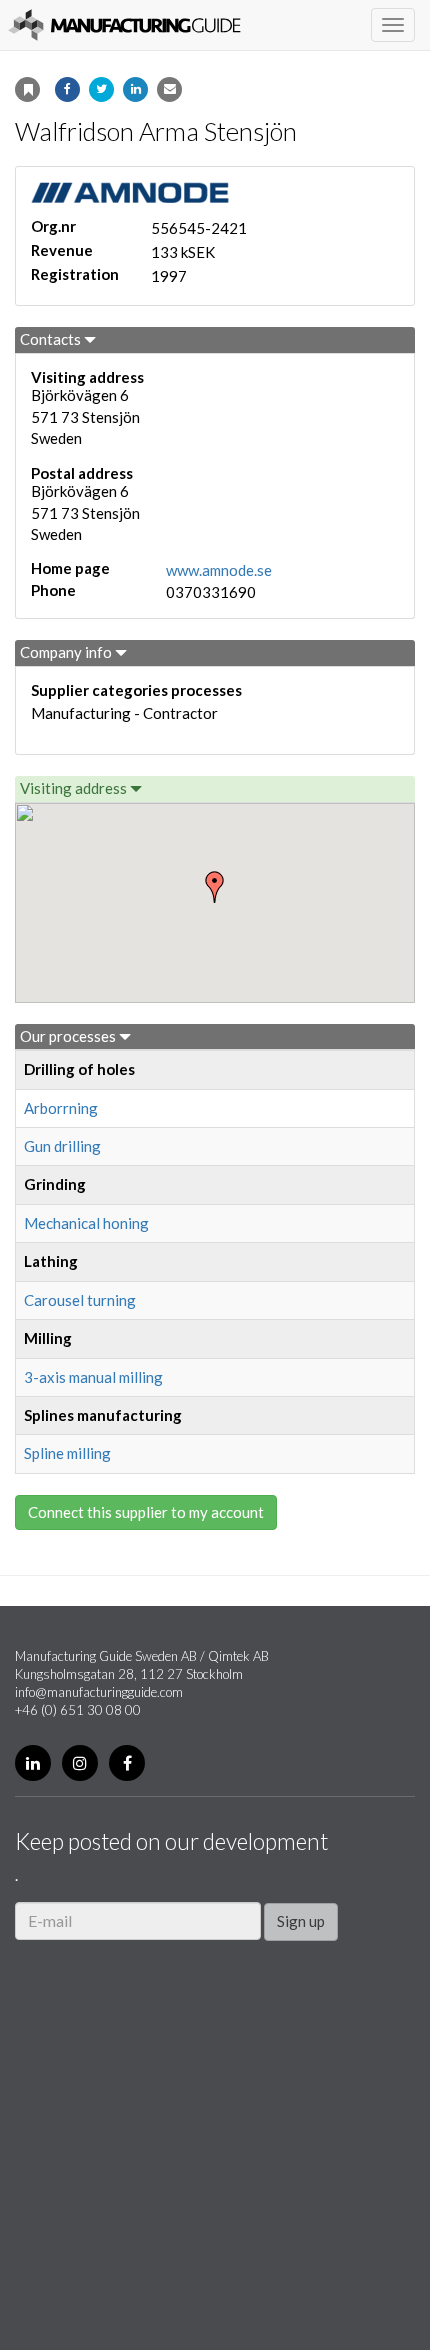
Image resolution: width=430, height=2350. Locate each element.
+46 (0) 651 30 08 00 (78, 1710)
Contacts (52, 339)
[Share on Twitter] (101, 89)
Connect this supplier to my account (146, 1512)
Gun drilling (62, 1146)
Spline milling (67, 1453)
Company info (67, 652)
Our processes (69, 1036)
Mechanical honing (86, 1223)
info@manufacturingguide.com (99, 1692)
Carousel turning (80, 1300)
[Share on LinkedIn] (135, 89)
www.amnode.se (219, 570)
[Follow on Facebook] (127, 1763)
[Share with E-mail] (169, 89)
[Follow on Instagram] (80, 1763)
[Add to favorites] (27, 89)
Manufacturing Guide (124, 25)
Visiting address (75, 788)
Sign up (301, 1921)
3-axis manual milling (93, 1377)
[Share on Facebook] (67, 89)
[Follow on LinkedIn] (33, 1763)
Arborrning (61, 1108)
